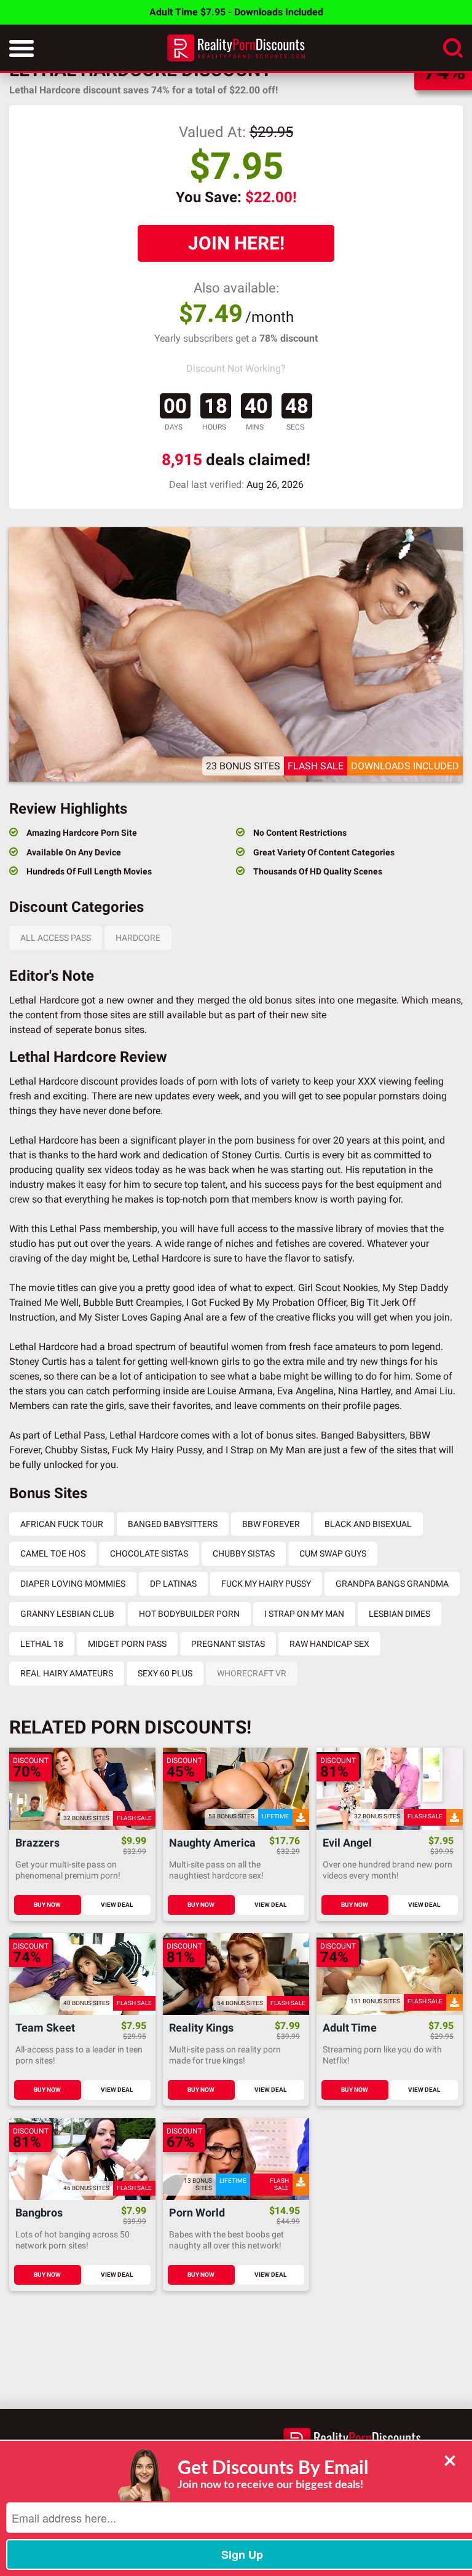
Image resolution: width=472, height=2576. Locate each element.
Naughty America (212, 1843)
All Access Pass (56, 938)
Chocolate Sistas (149, 1553)
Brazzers (37, 1843)
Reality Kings (201, 2028)
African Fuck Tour (62, 1524)
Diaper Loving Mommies (73, 1584)
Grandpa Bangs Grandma (392, 1584)
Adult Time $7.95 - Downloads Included (236, 12)
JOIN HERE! (236, 243)
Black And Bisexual (368, 1524)
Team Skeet (45, 2028)
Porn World (197, 2213)
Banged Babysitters (173, 1524)
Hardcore (138, 938)
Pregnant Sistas (228, 1644)
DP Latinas (173, 1584)
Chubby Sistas (244, 1553)
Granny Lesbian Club (67, 1614)
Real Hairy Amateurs (67, 1673)
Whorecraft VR (252, 1673)
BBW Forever (271, 1524)
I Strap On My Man (304, 1614)
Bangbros (39, 2213)
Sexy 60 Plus (165, 1673)
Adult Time (350, 2028)
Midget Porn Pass (127, 1644)
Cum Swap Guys (333, 1553)
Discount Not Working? (236, 368)
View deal (117, 1905)
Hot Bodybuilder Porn (189, 1614)
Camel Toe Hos (53, 1553)
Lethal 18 (42, 1644)
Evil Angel (347, 1843)
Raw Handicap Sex (329, 1644)
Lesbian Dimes (399, 1614)
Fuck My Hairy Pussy (266, 1584)
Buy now (47, 1905)
